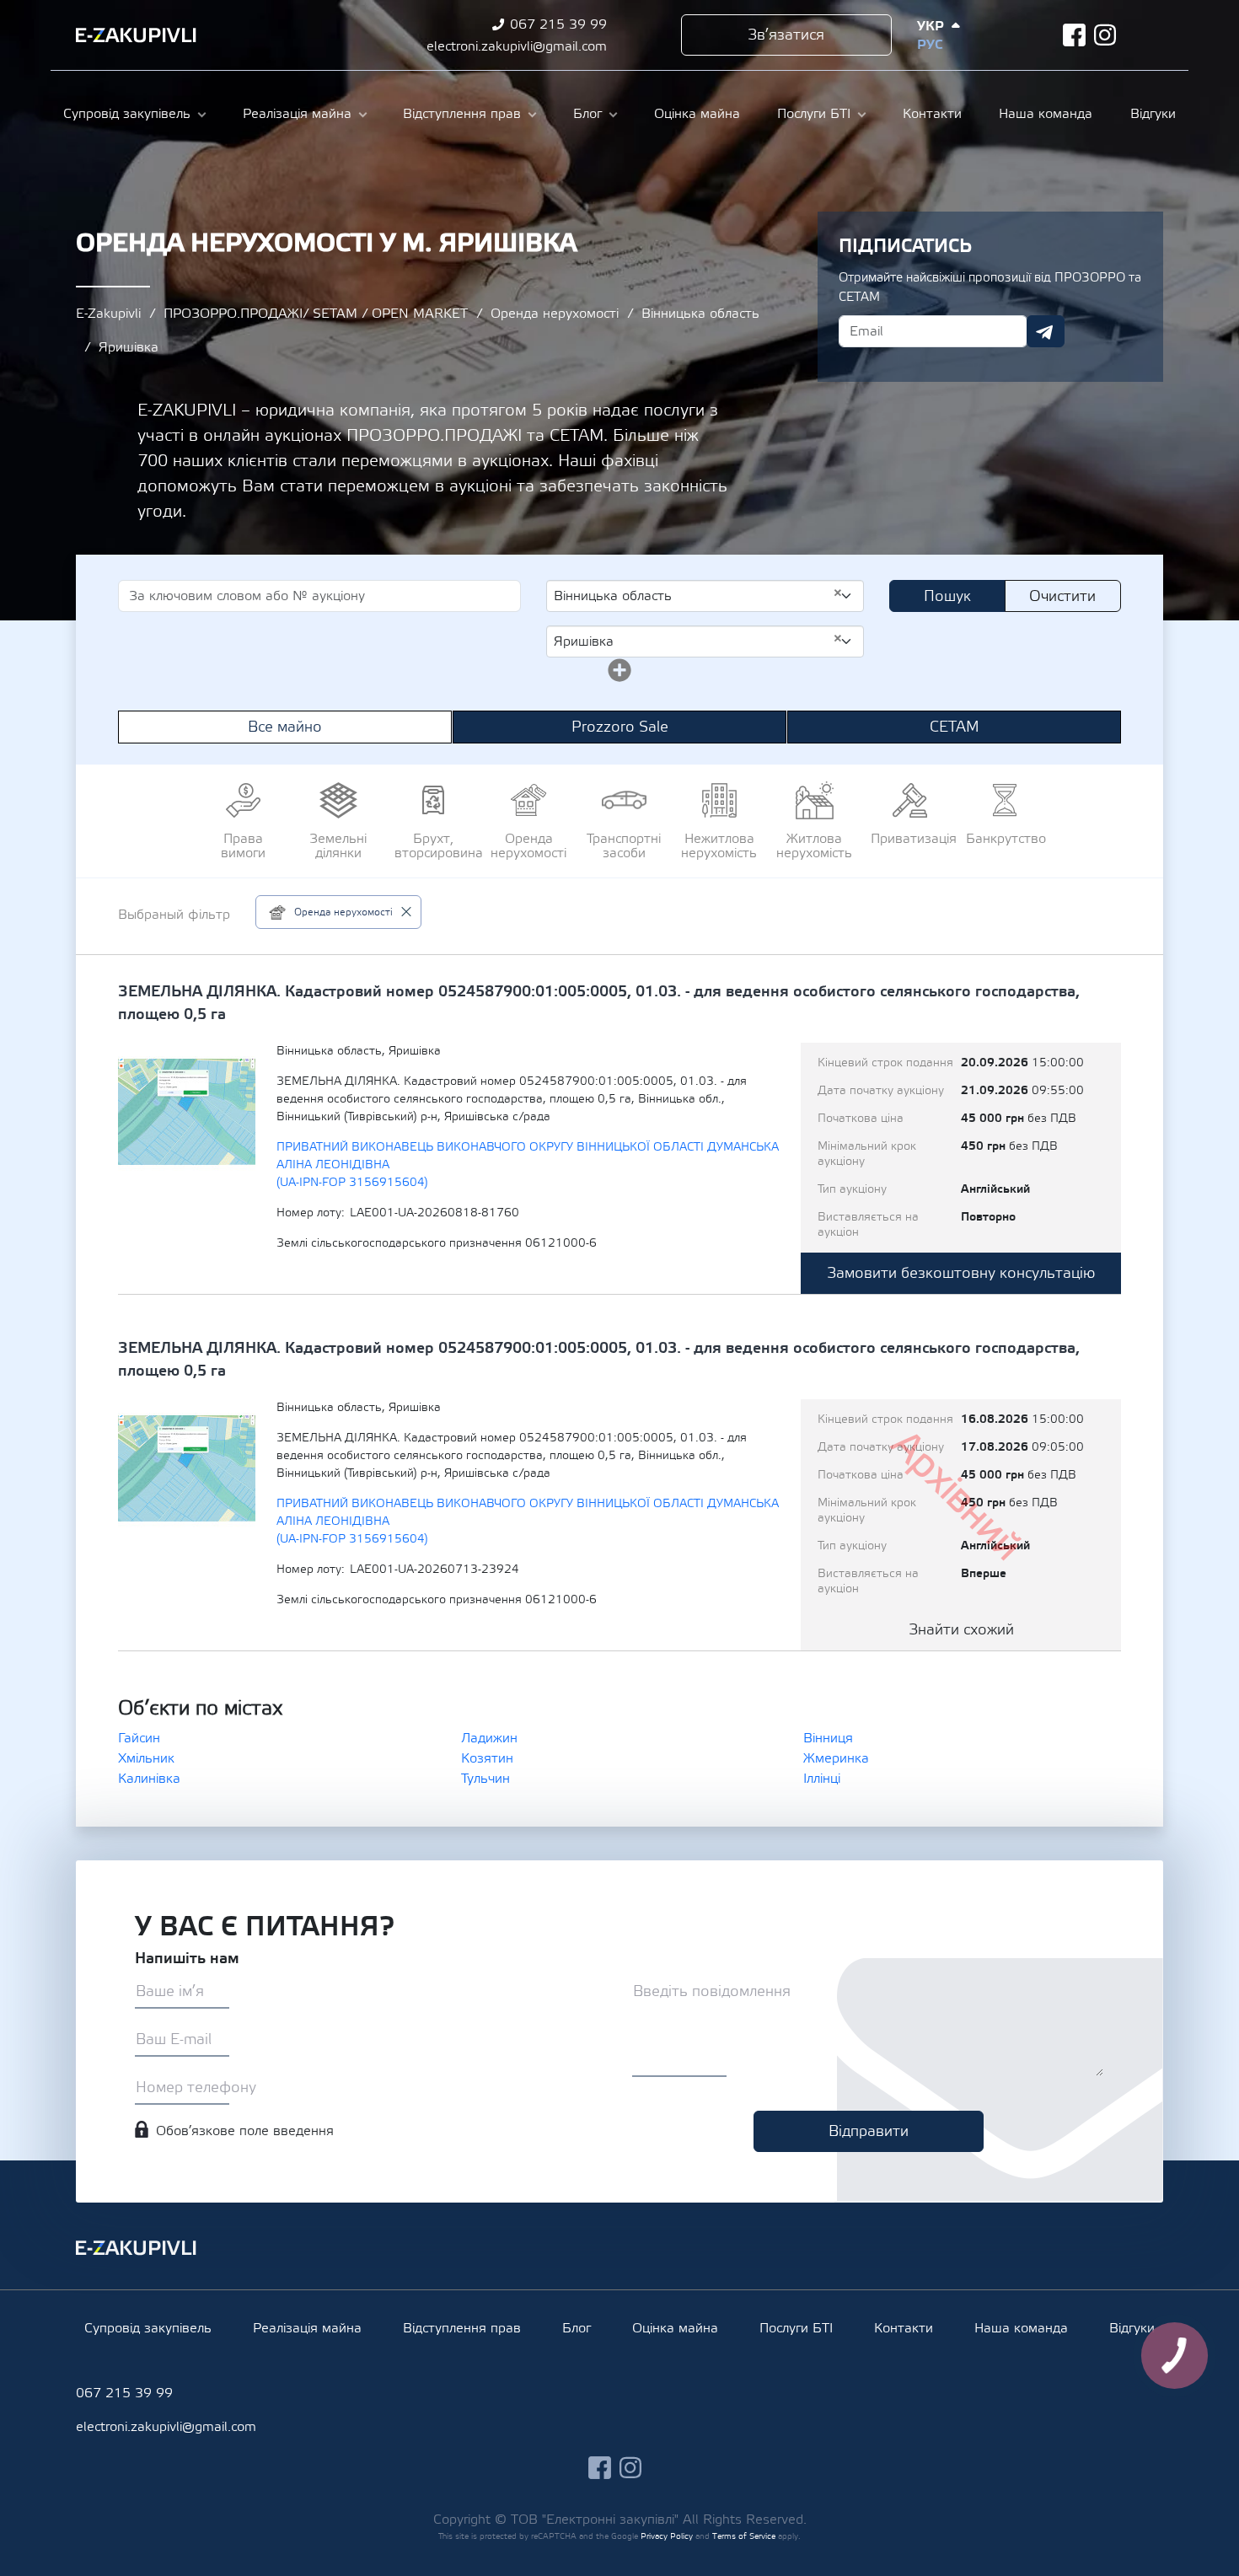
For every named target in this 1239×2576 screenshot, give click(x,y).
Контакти (932, 114)
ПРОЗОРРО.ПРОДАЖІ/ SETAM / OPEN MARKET (316, 314)
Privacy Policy (667, 2536)
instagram (1105, 35)
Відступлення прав (462, 114)
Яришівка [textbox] (698, 641)
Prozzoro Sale (620, 727)
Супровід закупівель (127, 114)
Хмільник (146, 1758)
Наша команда (1046, 114)
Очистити (1062, 596)
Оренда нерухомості (555, 314)
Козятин (487, 1758)
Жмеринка (836, 1758)
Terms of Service (744, 2536)
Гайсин (139, 1738)
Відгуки (1153, 114)
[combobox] (705, 596)
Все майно (285, 727)
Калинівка (149, 1779)
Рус (930, 45)
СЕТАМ (955, 727)
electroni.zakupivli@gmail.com (517, 46)
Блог (587, 114)
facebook (1074, 35)
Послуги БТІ (814, 114)
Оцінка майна (697, 114)
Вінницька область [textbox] (698, 595)
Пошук (947, 596)
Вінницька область (700, 314)
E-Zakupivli (108, 314)
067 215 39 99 (558, 24)
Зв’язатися (786, 35)
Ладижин (489, 1738)
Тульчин (485, 1779)
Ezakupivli (136, 35)
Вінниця (828, 1738)
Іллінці (822, 1779)
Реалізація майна (297, 114)
